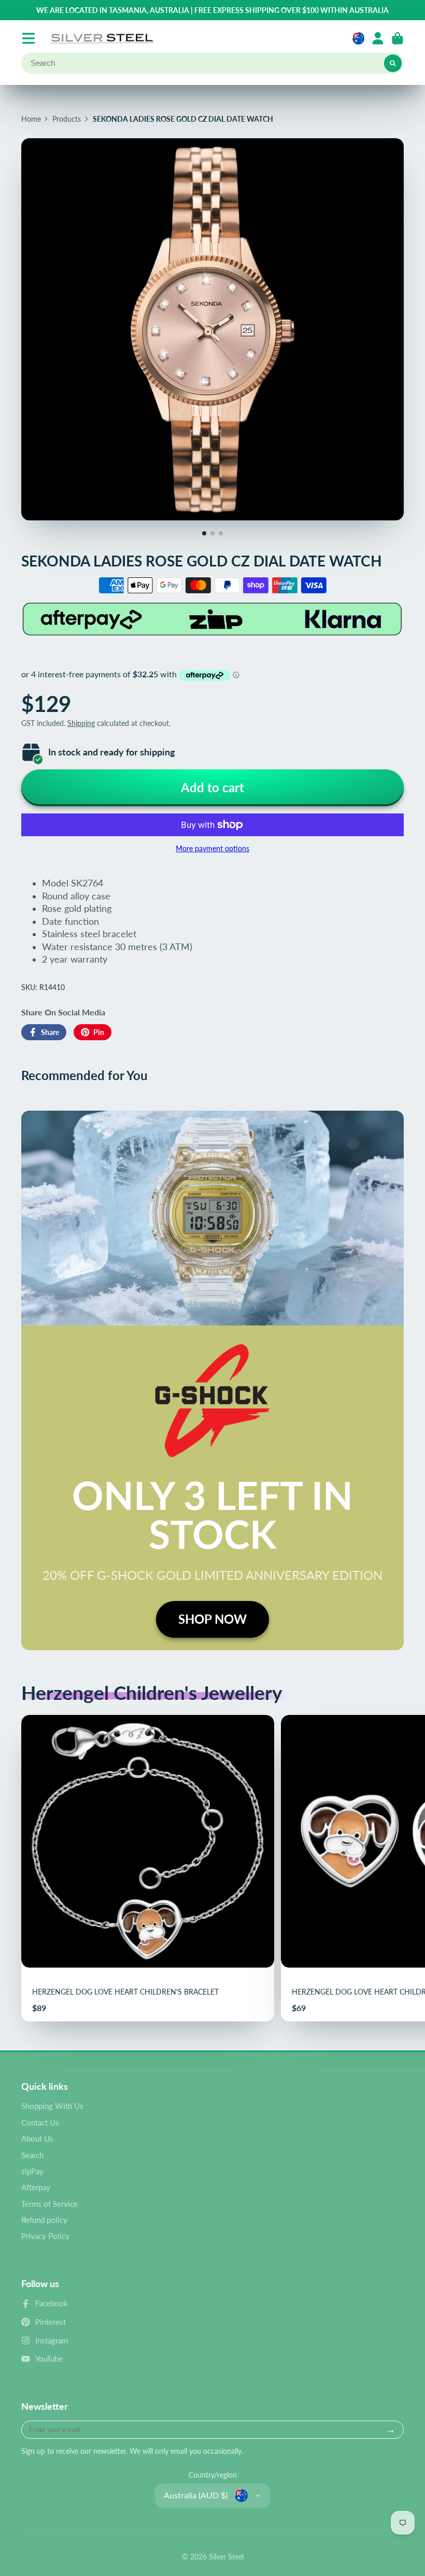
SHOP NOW (212, 1619)
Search (32, 2155)
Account (378, 38)
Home (31, 119)
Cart (398, 38)
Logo (102, 38)
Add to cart (212, 787)
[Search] (393, 63)
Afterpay (36, 2187)
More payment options (212, 848)
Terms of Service (49, 2204)
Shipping (81, 723)
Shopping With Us (52, 2106)
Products (67, 119)
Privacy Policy (45, 2236)
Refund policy (44, 2220)
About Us (37, 2138)
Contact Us (40, 2122)
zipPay (32, 2171)
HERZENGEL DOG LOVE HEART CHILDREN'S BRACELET (148, 1868)
